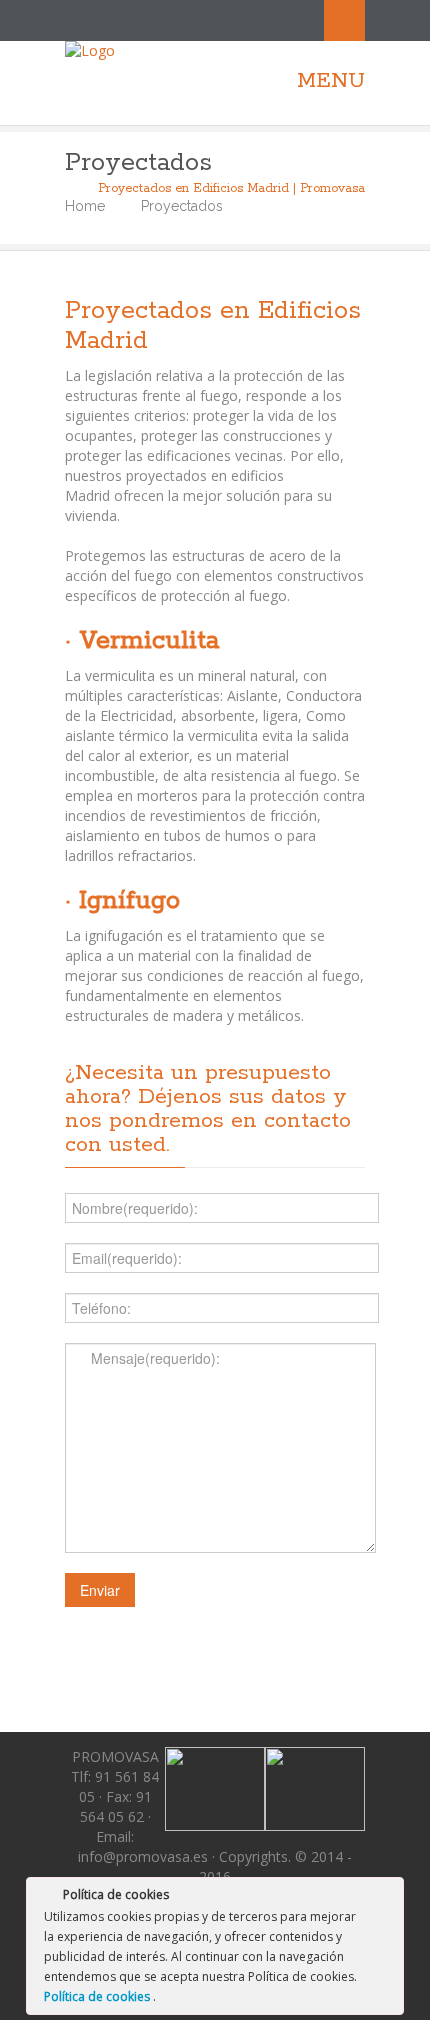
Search (344, 20)
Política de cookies (98, 1996)
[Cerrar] (387, 1898)
